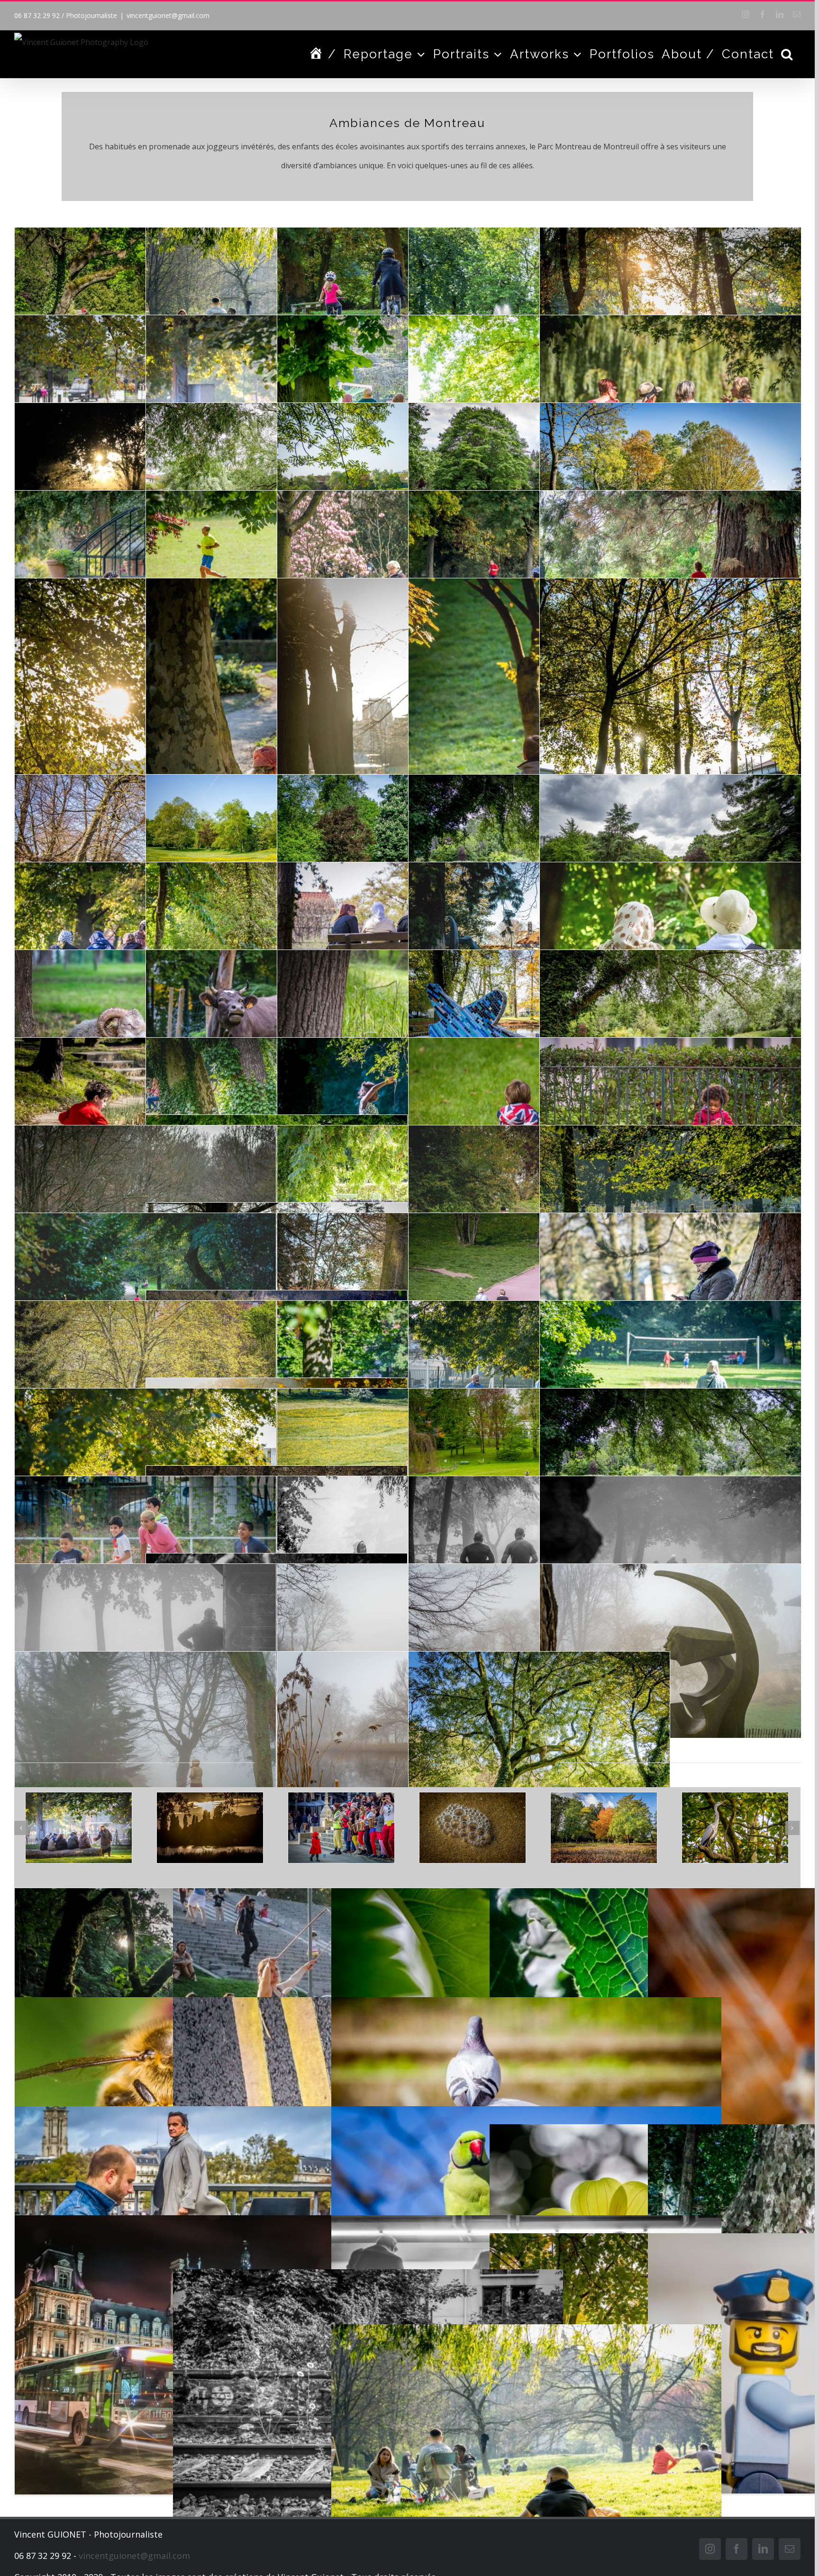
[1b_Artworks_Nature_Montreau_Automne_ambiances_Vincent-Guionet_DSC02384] (286, 1827)
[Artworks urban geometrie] (680, 1827)
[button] (787, 54)
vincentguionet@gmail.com (168, 15)
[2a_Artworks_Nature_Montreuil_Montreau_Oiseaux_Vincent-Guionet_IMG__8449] (418, 1827)
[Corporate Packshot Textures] (155, 1827)
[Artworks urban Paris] (549, 1827)
